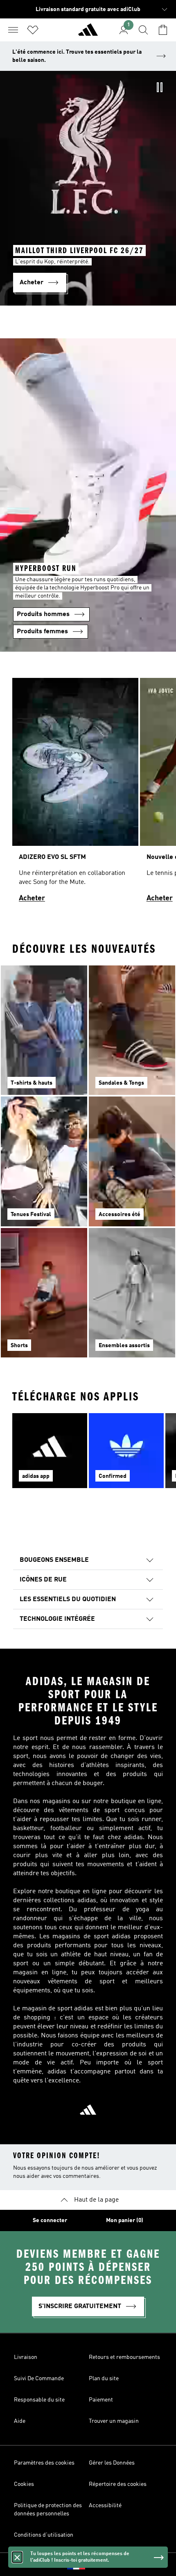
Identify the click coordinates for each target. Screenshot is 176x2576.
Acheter (32, 898)
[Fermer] (17, 2557)
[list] (88, 794)
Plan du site (104, 2379)
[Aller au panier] (163, 30)
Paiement (101, 2400)
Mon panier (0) (125, 2220)
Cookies (24, 2484)
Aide (20, 2421)
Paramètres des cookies (44, 2463)
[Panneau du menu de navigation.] (13, 30)
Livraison (26, 2357)
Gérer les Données (112, 2463)
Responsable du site (39, 2400)
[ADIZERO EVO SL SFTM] (75, 794)
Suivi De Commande (39, 2379)
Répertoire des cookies (118, 2484)
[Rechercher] (143, 30)
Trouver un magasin (114, 2421)
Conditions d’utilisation (44, 2535)
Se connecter (50, 2220)
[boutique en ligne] (88, 33)
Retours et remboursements (124, 2357)
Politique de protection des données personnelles (48, 2510)
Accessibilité (105, 2506)
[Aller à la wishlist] (33, 30)
